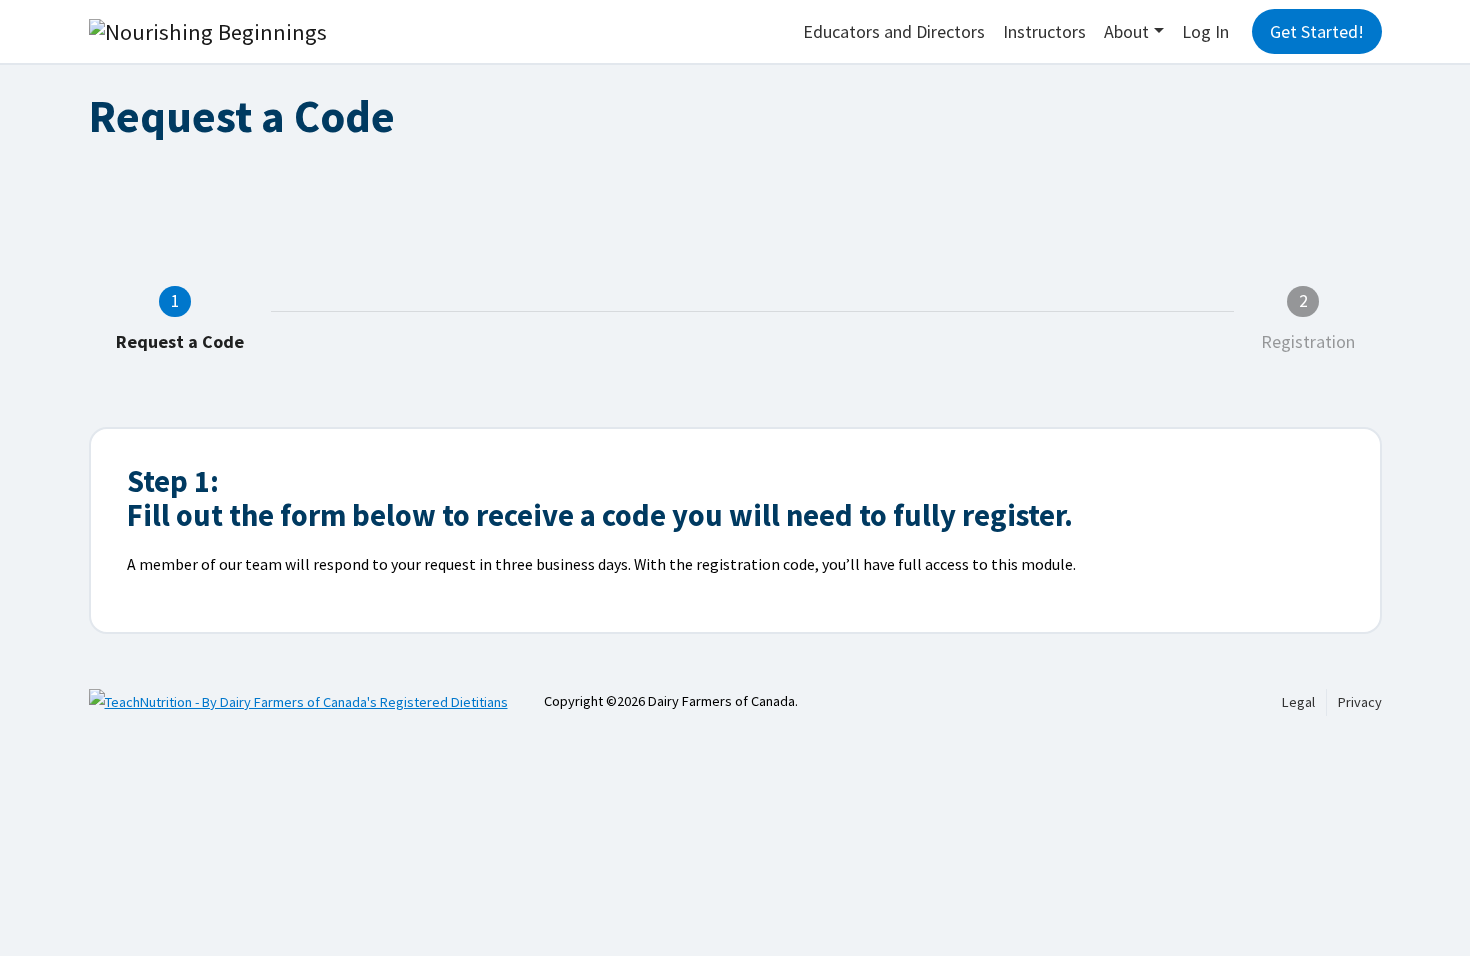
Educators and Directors (894, 31)
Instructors (1044, 31)
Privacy (1360, 702)
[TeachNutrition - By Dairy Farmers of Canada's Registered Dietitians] (316, 701)
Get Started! (1317, 31)
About (1126, 31)
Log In (1205, 31)
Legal (1298, 702)
